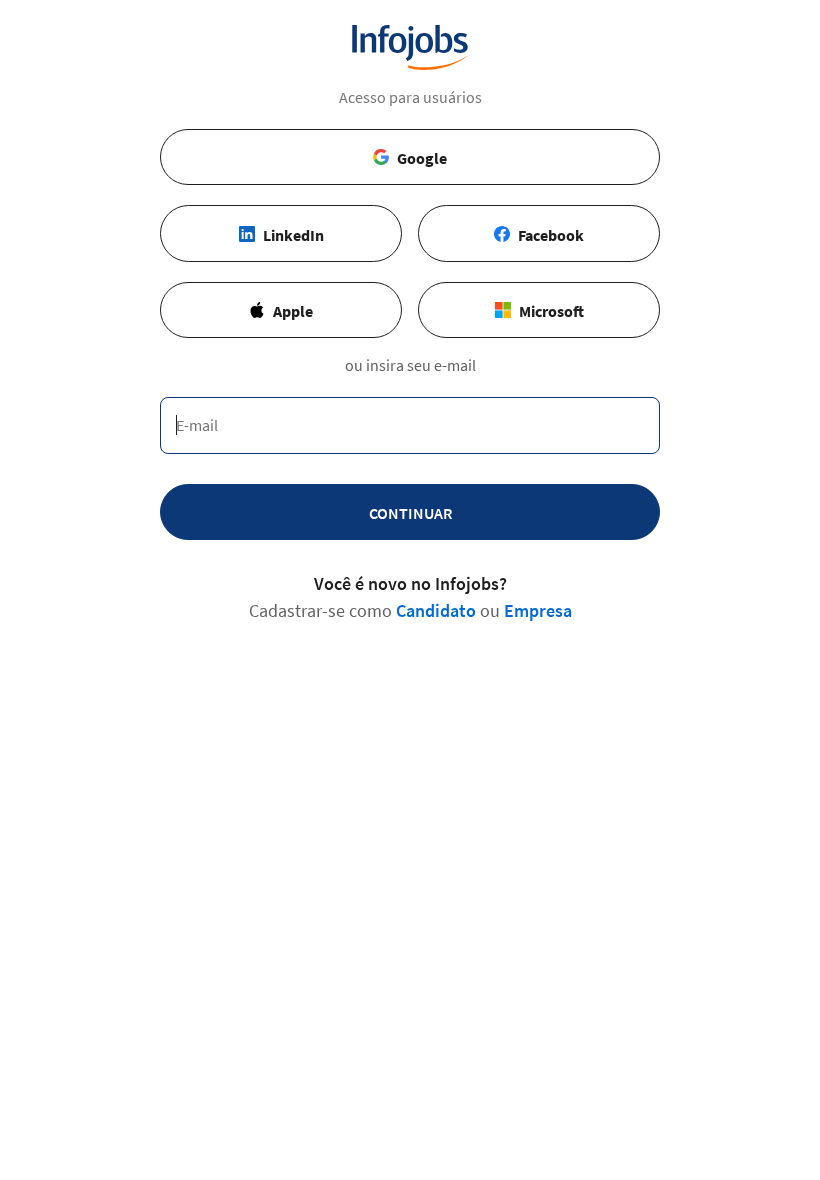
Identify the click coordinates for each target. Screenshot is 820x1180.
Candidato (436, 610)
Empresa (538, 610)
